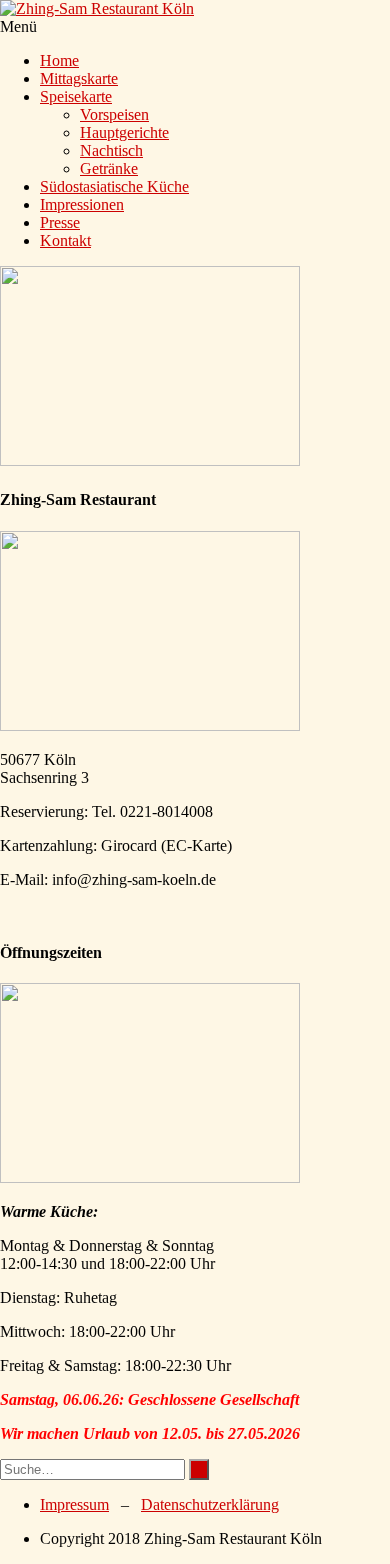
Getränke (109, 168)
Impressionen (82, 204)
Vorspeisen (114, 114)
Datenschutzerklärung (210, 1504)
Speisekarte (76, 96)
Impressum (74, 1504)
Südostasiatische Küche (114, 186)
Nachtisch (111, 150)
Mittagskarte (79, 78)
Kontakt (65, 240)
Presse (60, 222)
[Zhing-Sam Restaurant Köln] (97, 8)
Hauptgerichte (124, 132)
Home (59, 60)
